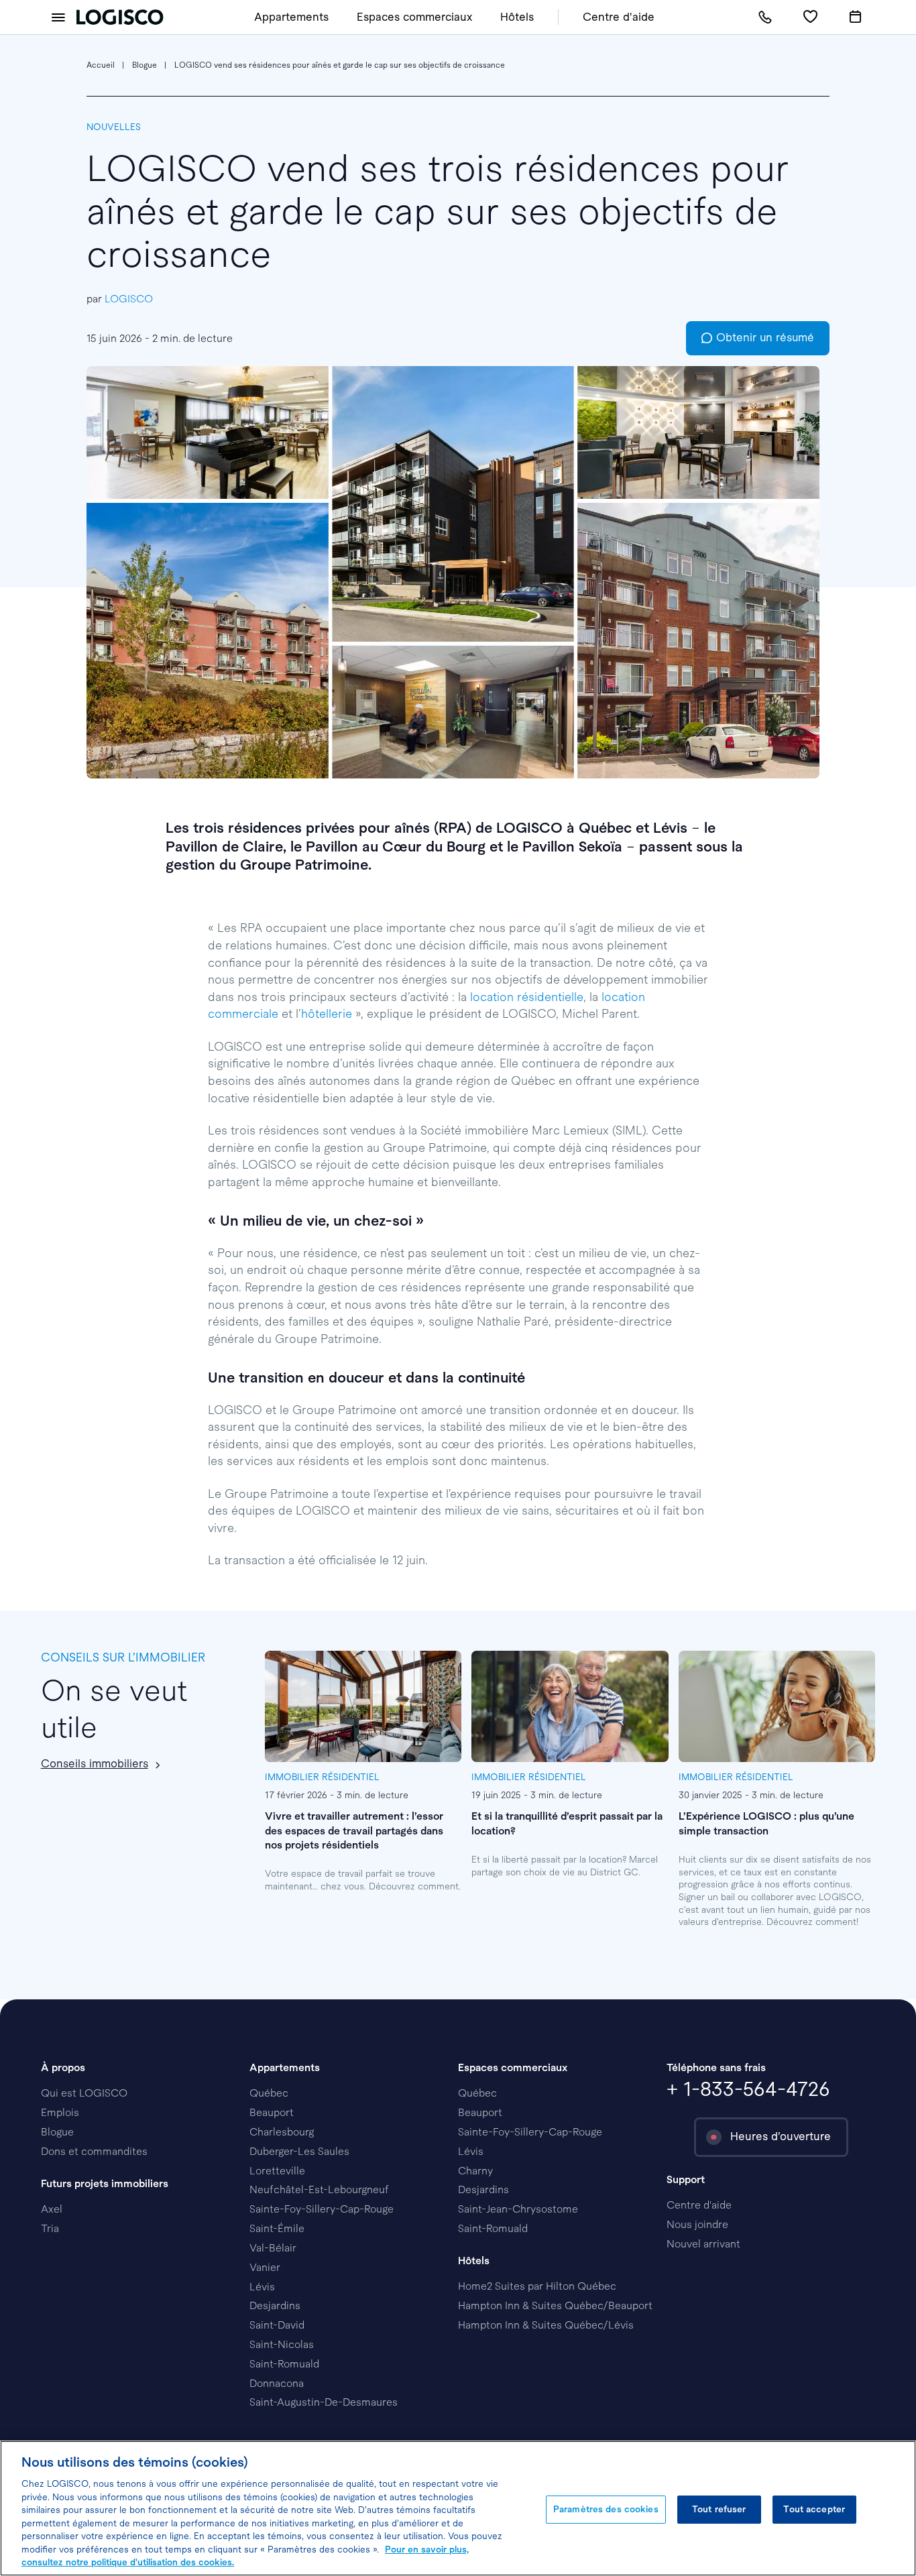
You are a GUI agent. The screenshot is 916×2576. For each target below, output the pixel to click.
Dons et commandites (94, 2151)
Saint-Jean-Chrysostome (518, 2209)
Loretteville (277, 2171)
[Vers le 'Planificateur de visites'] (855, 17)
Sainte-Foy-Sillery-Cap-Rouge (322, 2209)
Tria (50, 2228)
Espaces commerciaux (414, 17)
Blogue (145, 65)
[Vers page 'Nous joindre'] (765, 17)
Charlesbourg (282, 2132)
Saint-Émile (277, 2228)
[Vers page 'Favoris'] (810, 17)
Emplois (60, 2112)
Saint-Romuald (284, 2364)
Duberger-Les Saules (299, 2151)
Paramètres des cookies (606, 2509)
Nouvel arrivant (703, 2244)
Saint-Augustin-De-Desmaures (324, 2402)
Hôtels (517, 17)
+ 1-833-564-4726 (748, 2089)
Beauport (272, 2112)
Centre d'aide (619, 17)
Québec (269, 2093)
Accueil (101, 65)
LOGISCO (129, 299)
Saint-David (277, 2325)
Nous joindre (697, 2224)
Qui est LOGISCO (84, 2093)
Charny (475, 2171)
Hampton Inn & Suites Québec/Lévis (546, 2325)
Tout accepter (814, 2509)
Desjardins (275, 2305)
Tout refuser (719, 2509)
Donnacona (277, 2383)
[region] (458, 2508)
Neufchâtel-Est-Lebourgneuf (319, 2189)
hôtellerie (327, 1014)
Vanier (265, 2267)
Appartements (291, 17)
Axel (52, 2209)
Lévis (262, 2287)
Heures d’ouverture (781, 2136)
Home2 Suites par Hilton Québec (537, 2286)
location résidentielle (527, 997)
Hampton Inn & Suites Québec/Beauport (555, 2305)
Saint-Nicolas (282, 2344)
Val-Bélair (273, 2248)
